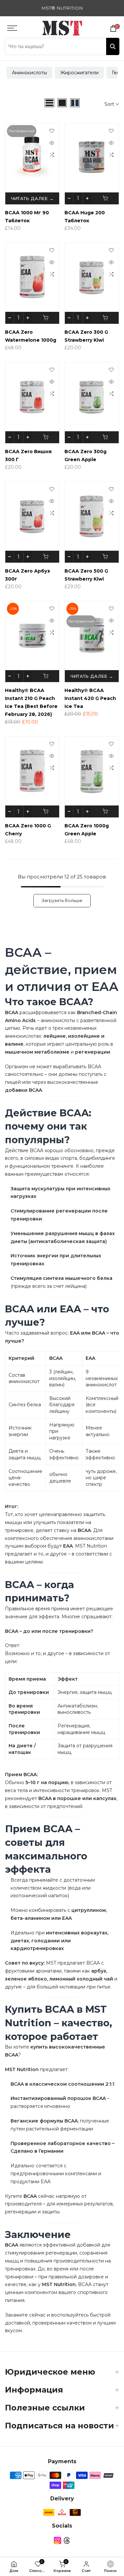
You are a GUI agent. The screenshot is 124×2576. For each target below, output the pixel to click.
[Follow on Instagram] (58, 2540)
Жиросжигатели (79, 73)
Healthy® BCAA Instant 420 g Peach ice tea (90, 698)
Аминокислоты (29, 73)
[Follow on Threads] (67, 2540)
